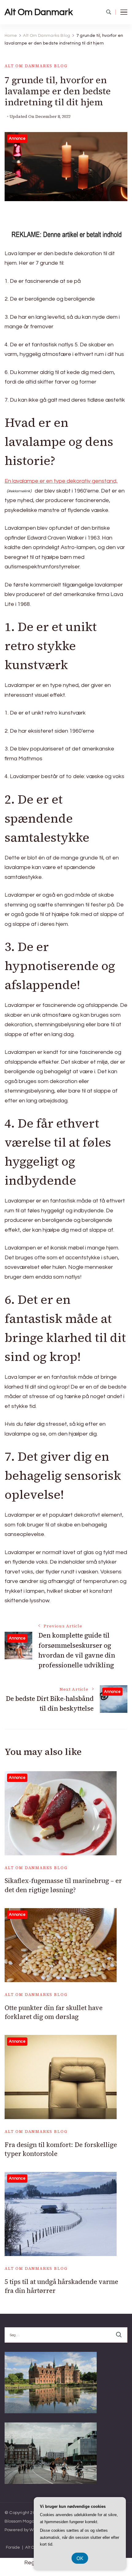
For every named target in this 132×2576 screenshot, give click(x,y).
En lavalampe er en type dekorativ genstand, (61, 481)
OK (80, 2558)
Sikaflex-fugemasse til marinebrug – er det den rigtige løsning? (63, 1885)
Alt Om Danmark (39, 12)
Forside (13, 2548)
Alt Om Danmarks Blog (36, 66)
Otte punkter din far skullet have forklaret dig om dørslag (54, 2012)
